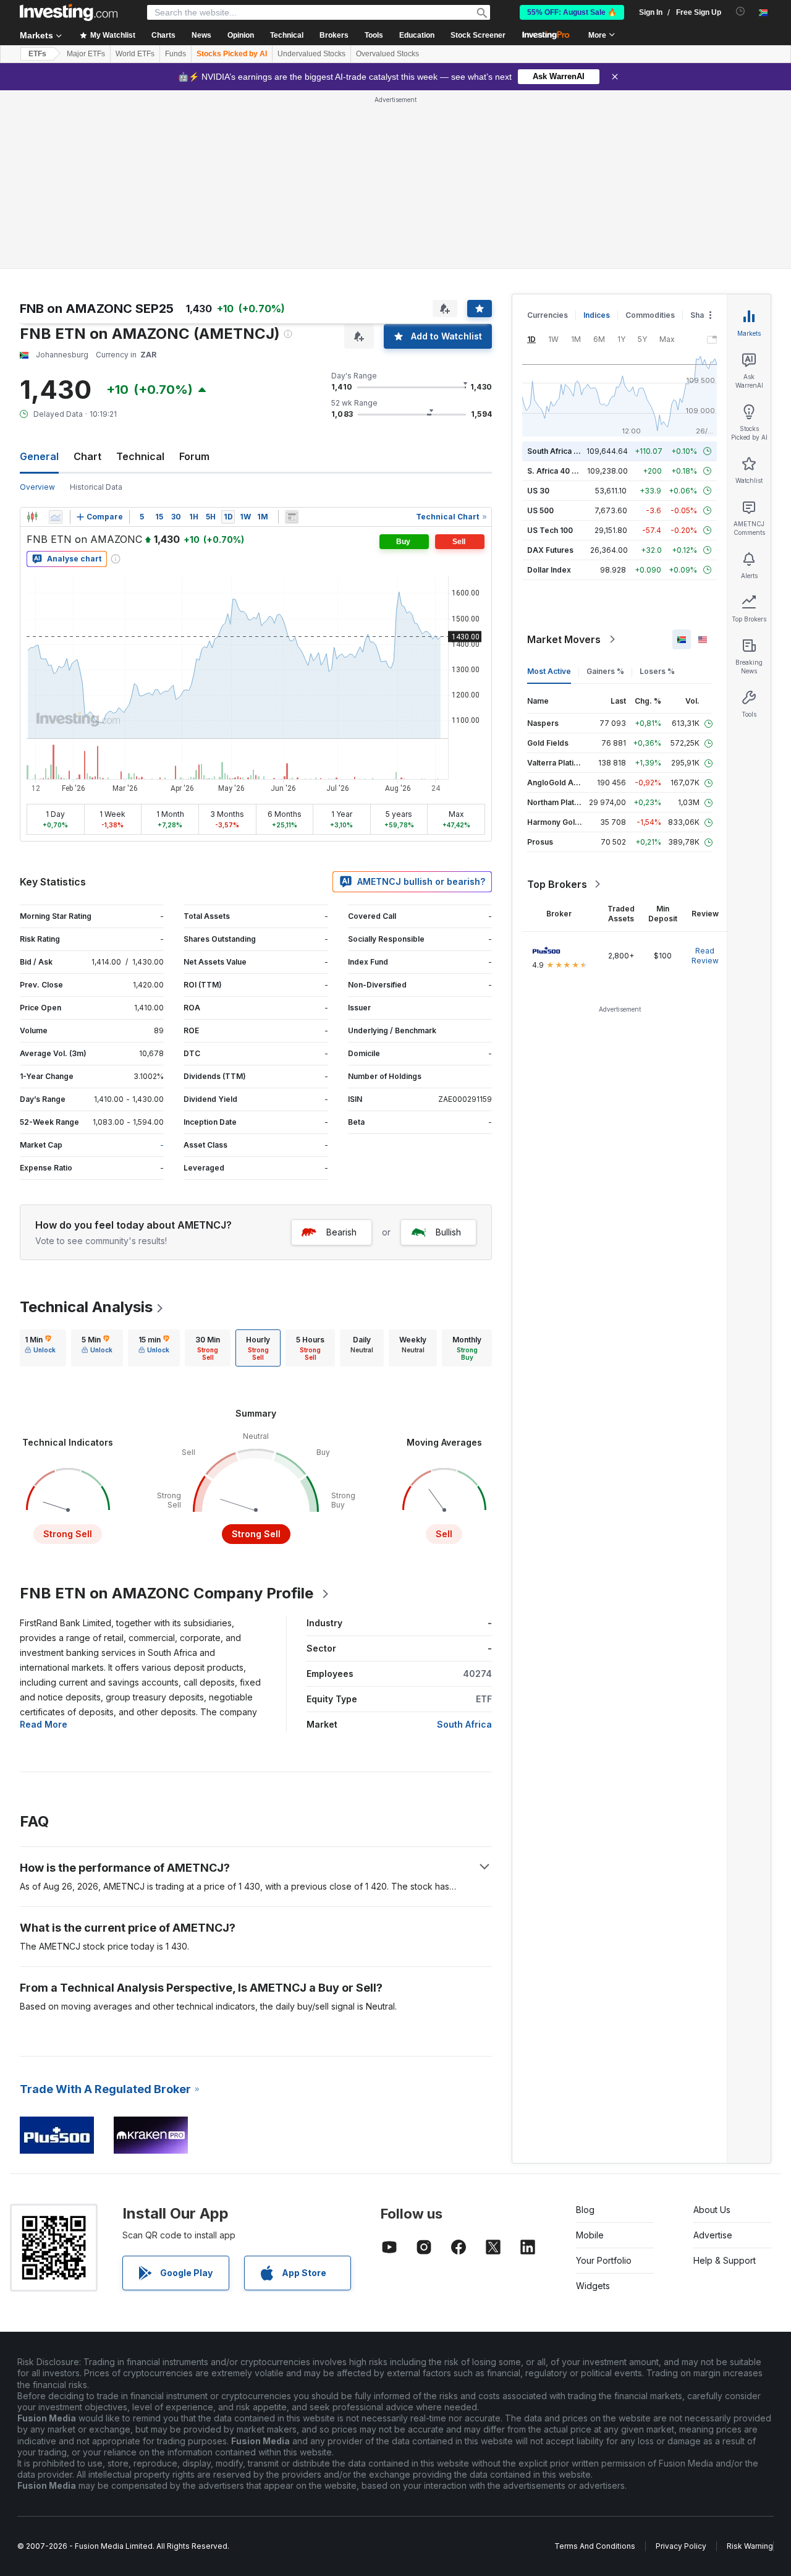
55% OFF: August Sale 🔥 (572, 12)
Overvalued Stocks (387, 54)
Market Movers (564, 639)
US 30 (538, 491)
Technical (140, 456)
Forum (194, 456)
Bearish (341, 1232)
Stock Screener (478, 35)
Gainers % (605, 671)
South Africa (464, 1724)
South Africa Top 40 (564, 451)
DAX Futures (550, 550)
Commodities (650, 315)
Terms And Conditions (595, 2546)
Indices (597, 315)
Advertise (713, 2235)
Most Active (549, 671)
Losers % (657, 671)
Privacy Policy (681, 2546)
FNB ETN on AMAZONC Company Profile (167, 1593)
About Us (712, 2210)
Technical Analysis (86, 1307)
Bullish (448, 1232)
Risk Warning (750, 2546)
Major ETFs (86, 54)
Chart (87, 456)
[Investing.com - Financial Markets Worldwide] (69, 12)
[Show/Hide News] (292, 517)
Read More (44, 1724)
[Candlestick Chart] (32, 517)
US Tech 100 (550, 530)
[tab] (40, 1348)
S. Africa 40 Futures (563, 471)
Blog (585, 2210)
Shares (703, 315)
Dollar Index (549, 570)
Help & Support (725, 2260)
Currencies (548, 315)
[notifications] (741, 11)
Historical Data (96, 487)
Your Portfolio (604, 2260)
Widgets (593, 2286)
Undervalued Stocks (311, 54)
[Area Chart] (56, 517)
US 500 (540, 510)
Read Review (705, 956)
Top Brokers (557, 884)
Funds (176, 54)
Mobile (590, 2235)
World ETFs (135, 54)
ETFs (37, 54)
